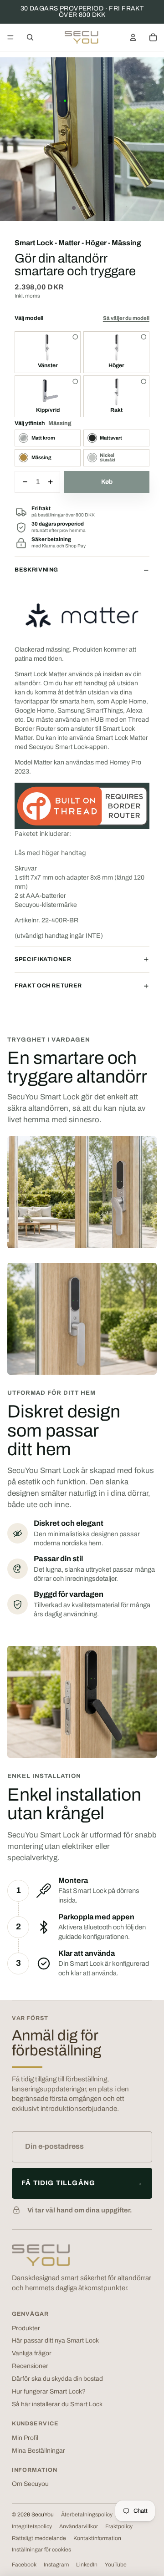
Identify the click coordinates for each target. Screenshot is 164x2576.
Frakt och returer (48, 986)
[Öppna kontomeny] (133, 37)
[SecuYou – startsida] (41, 2255)
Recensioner (30, 2366)
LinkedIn (87, 2565)
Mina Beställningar (38, 2451)
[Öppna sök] (30, 37)
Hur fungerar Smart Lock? (49, 2391)
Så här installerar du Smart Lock (57, 2404)
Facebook (24, 2565)
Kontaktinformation (97, 2538)
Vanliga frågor (32, 2353)
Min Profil (25, 2438)
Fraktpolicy (119, 2526)
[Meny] (10, 37)
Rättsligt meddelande (39, 2538)
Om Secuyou (30, 2484)
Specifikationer (43, 959)
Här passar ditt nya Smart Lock (55, 2341)
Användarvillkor (79, 2526)
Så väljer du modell (126, 318)
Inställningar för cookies (41, 2550)
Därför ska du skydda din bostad (57, 2379)
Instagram (56, 2565)
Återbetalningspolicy (87, 2515)
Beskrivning (36, 570)
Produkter (26, 2328)
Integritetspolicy (32, 2526)
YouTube (116, 2565)
